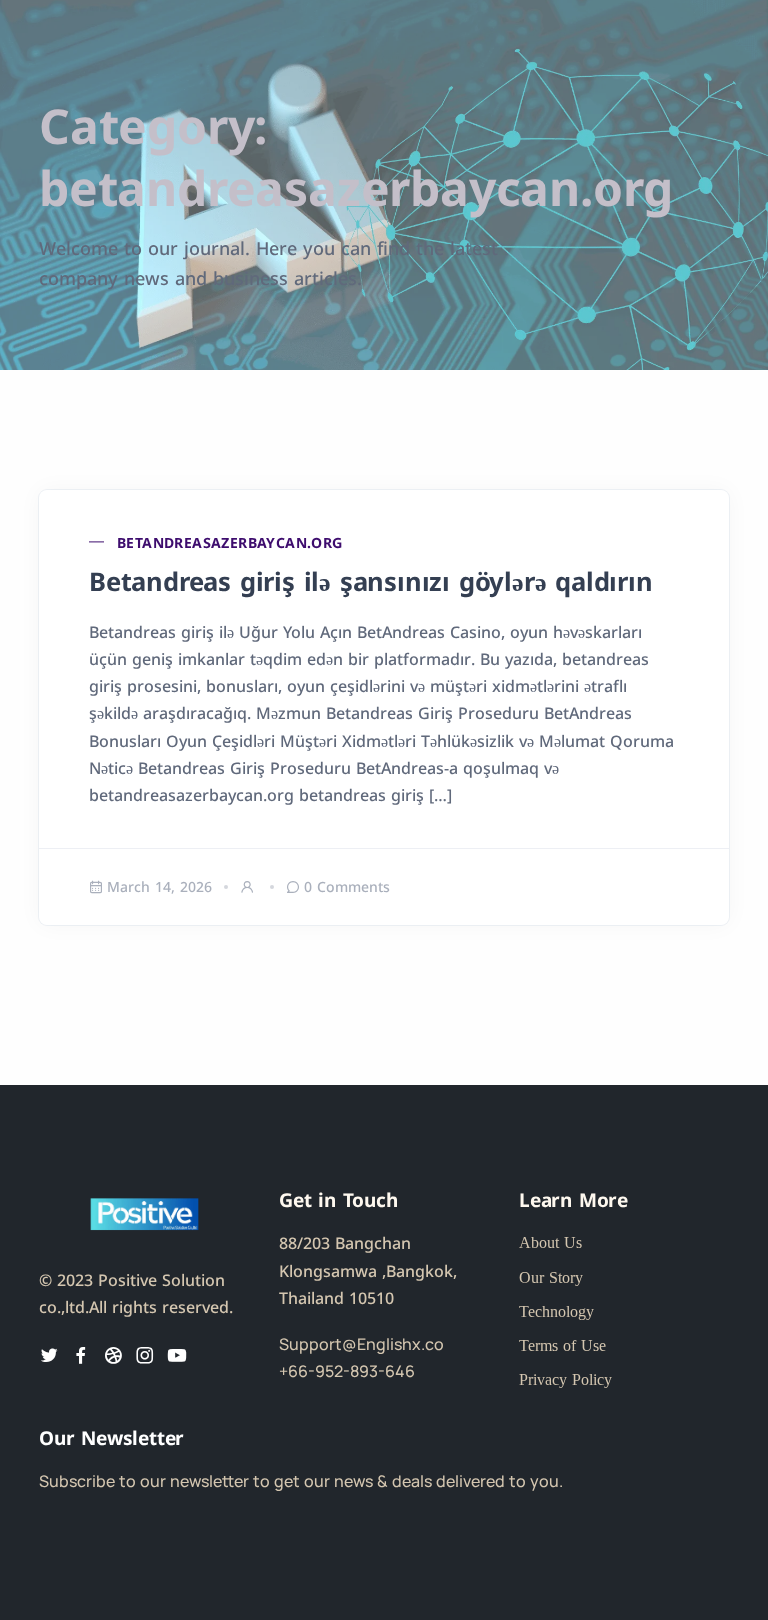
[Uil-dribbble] (113, 1355)
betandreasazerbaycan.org (230, 541)
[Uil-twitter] (49, 1355)
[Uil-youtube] (177, 1355)
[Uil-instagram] (145, 1355)
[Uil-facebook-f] (81, 1355)
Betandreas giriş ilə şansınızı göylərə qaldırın (371, 580)
